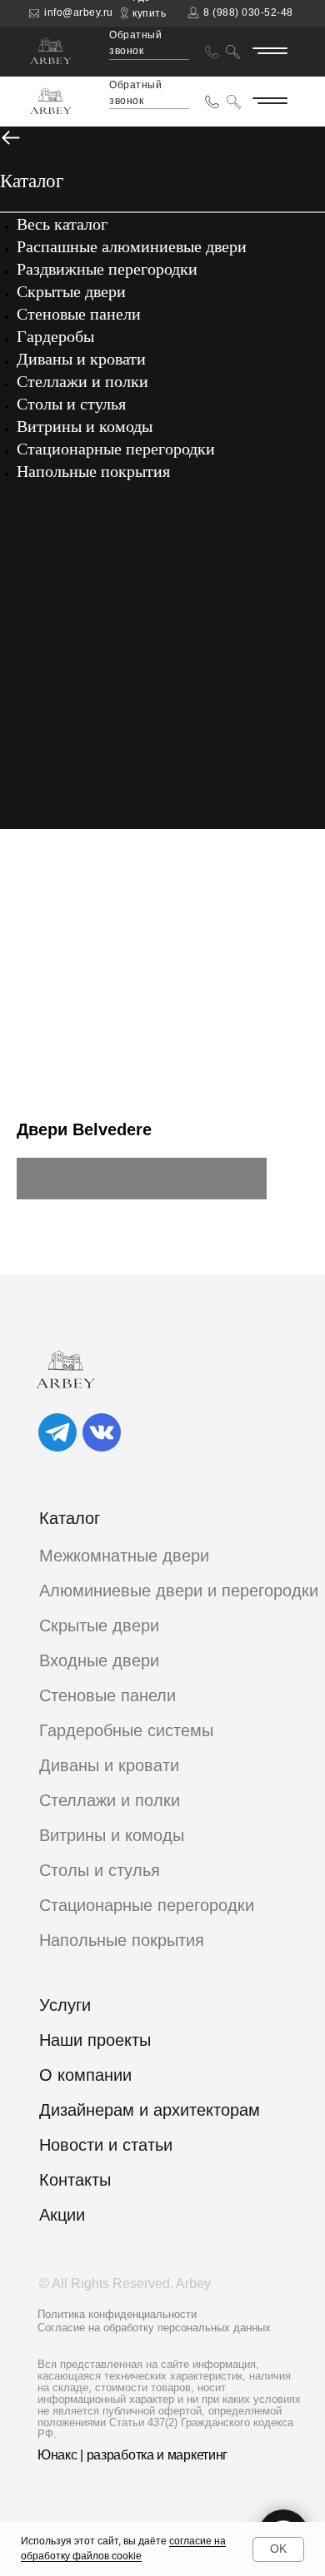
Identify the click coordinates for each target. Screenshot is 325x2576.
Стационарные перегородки (116, 449)
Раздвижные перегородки (107, 269)
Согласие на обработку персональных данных (154, 2328)
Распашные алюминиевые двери (132, 246)
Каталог (239, 18)
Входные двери (99, 1660)
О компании (229, 48)
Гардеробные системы (126, 1730)
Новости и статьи (106, 2145)
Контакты (262, 33)
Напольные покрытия (93, 471)
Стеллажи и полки (82, 381)
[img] (57, 1432)
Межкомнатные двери (124, 1556)
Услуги (65, 2005)
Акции (62, 2215)
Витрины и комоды (85, 426)
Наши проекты (95, 2040)
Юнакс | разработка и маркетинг (132, 2455)
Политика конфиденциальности (117, 2314)
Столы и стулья (71, 404)
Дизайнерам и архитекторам (150, 2110)
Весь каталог (62, 224)
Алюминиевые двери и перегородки (179, 1591)
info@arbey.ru (79, 12)
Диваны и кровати (81, 359)
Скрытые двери (71, 291)
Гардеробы (55, 336)
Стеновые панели (79, 314)
